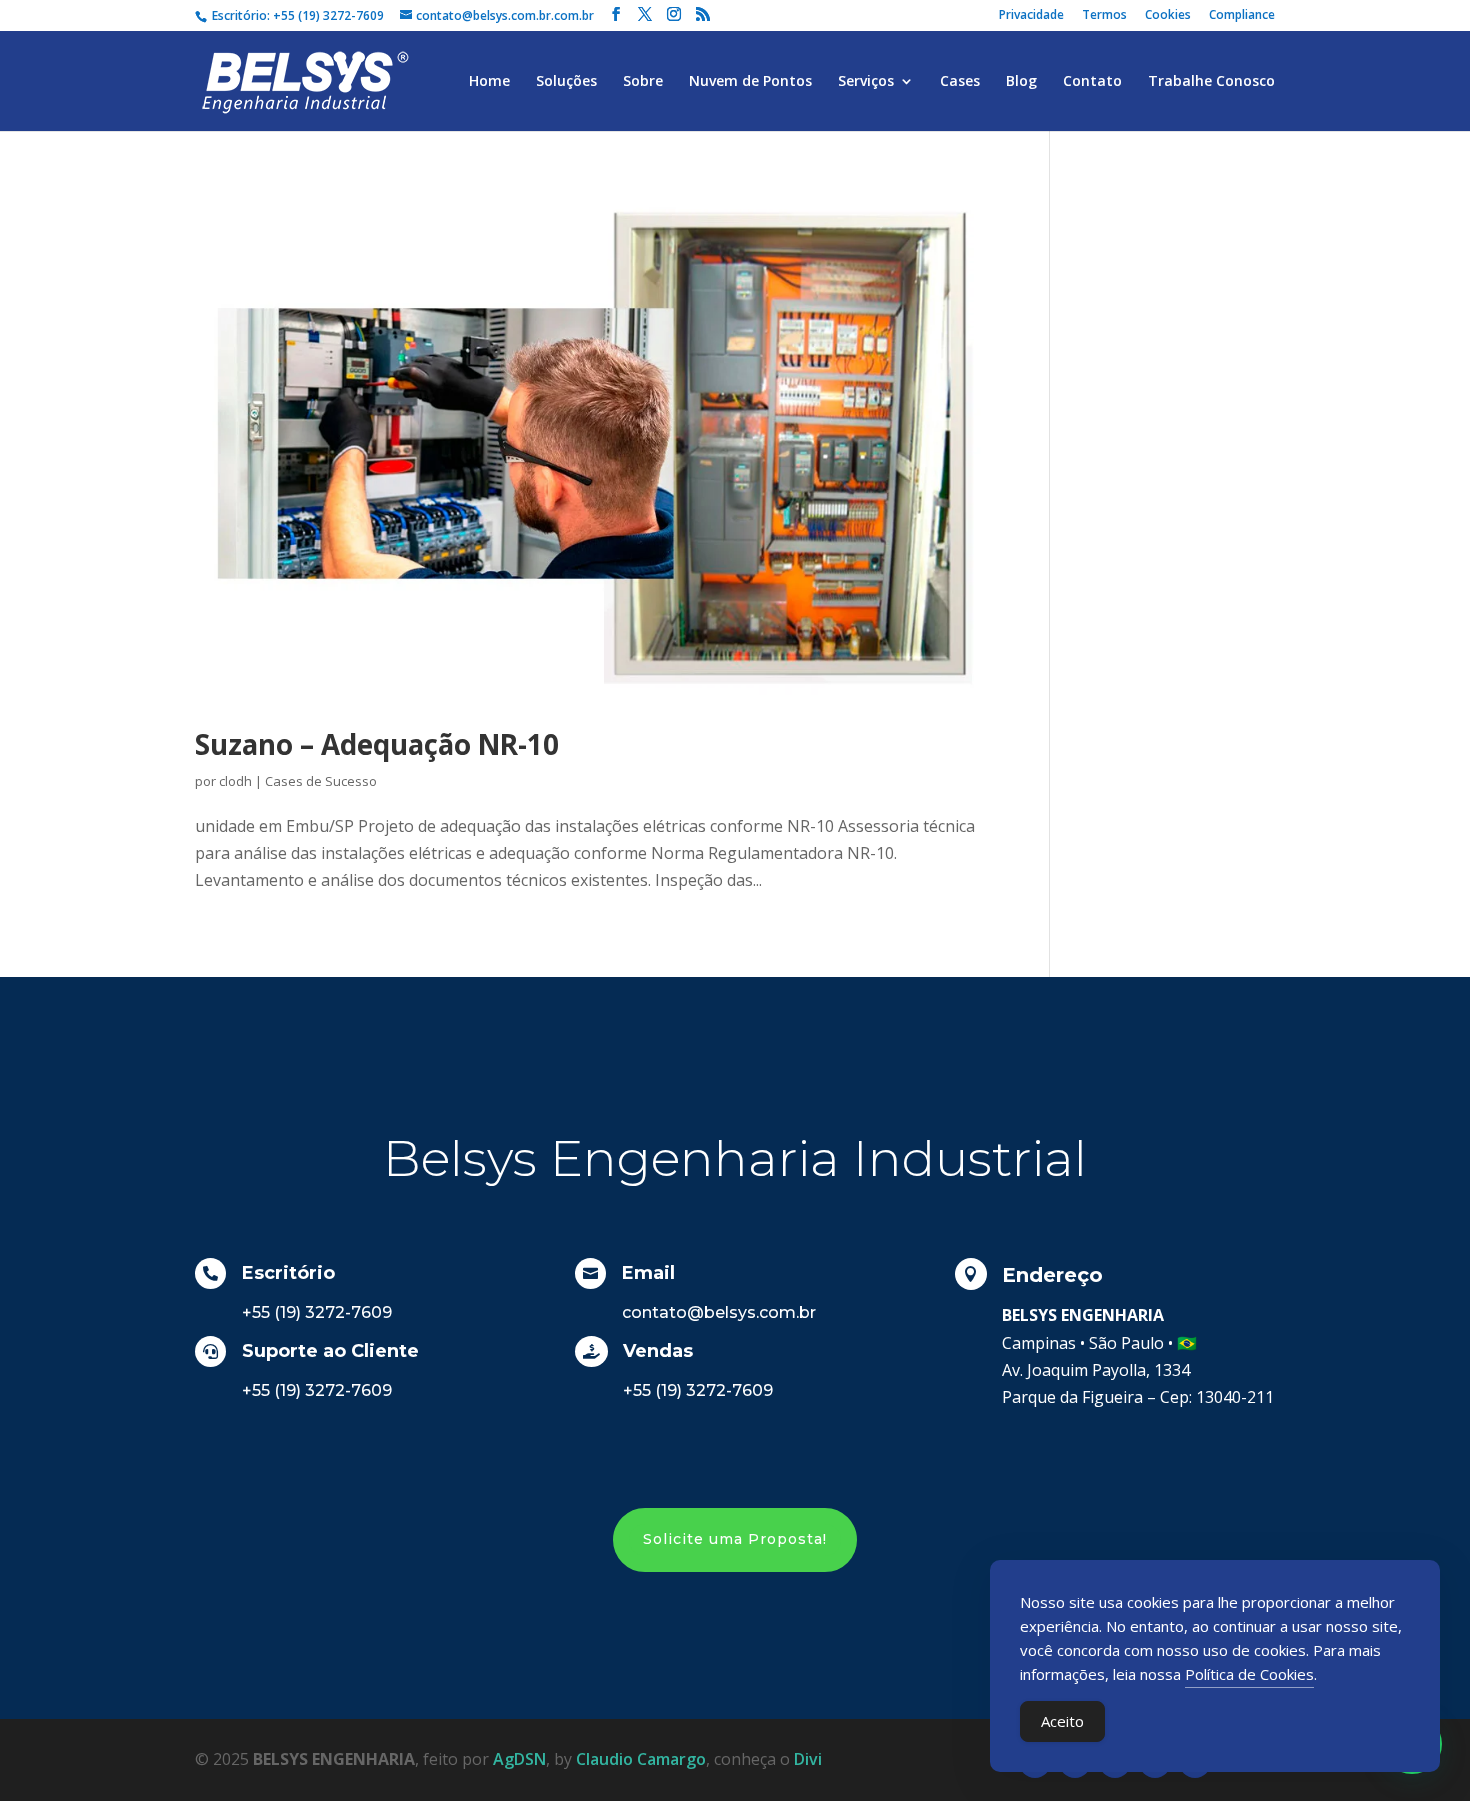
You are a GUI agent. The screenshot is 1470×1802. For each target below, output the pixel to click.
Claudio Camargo (641, 1759)
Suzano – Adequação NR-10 (377, 744)
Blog (1021, 82)
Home (489, 82)
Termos (1104, 16)
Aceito (1062, 1721)
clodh (235, 781)
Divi (808, 1759)
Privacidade (1031, 16)
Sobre (643, 82)
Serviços (866, 82)
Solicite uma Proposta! (735, 1539)
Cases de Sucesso (321, 781)
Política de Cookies (1249, 1674)
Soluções (566, 82)
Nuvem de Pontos (750, 82)
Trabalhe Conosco (1211, 82)
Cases (960, 82)
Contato (1092, 82)
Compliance (1242, 16)
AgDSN (519, 1759)
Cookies (1168, 16)
